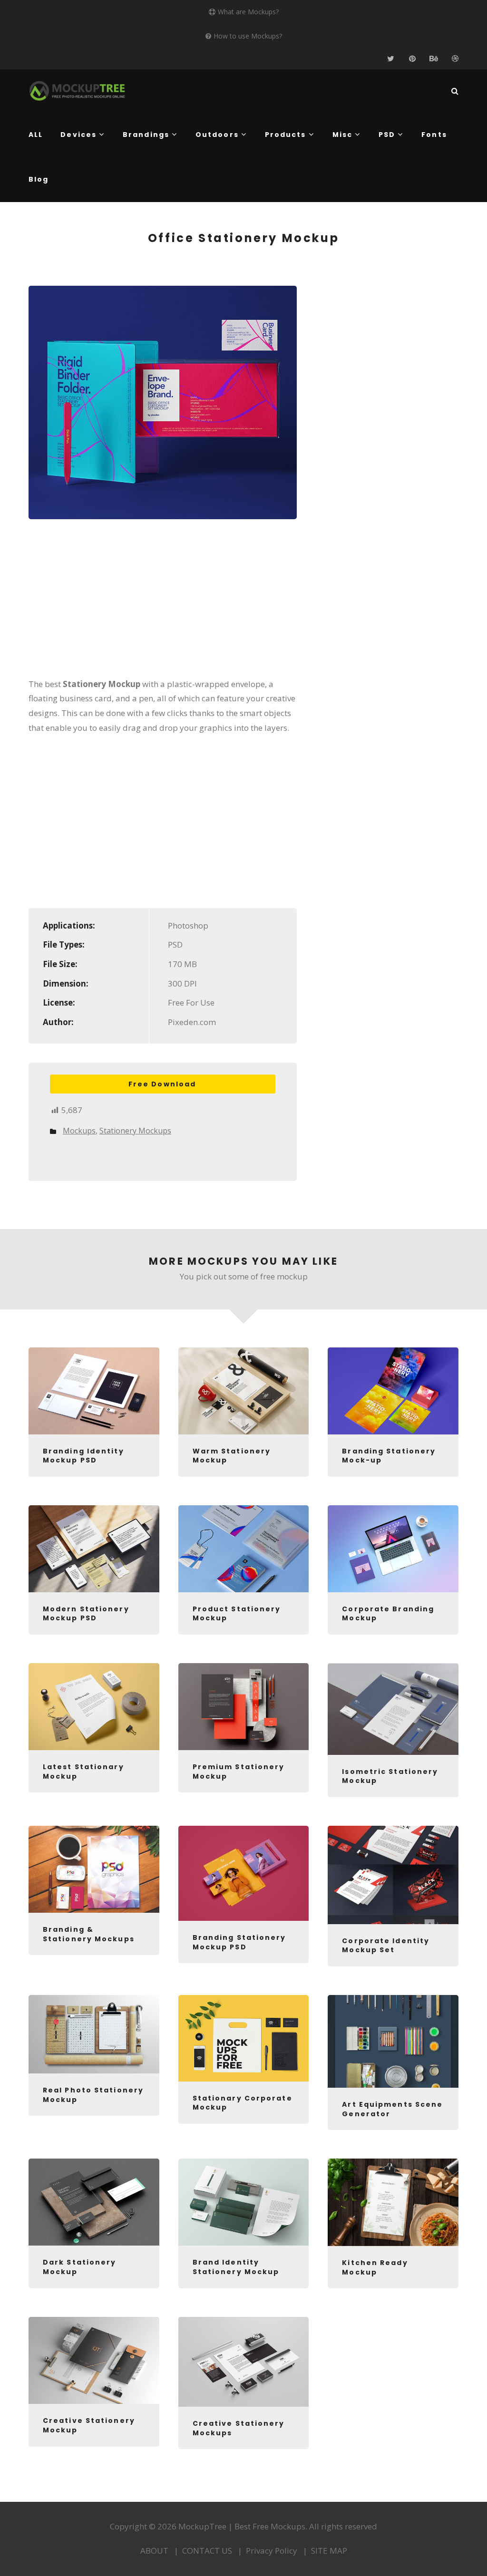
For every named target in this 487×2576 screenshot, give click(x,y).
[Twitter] (391, 59)
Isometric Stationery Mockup (390, 1776)
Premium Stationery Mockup (239, 1772)
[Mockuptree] (77, 91)
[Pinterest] (412, 59)
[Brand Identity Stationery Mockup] (244, 2202)
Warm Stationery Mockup (232, 1456)
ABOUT (154, 2551)
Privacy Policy (272, 2551)
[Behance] (433, 59)
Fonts (434, 135)
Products (286, 135)
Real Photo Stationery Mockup (93, 2095)
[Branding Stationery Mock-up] (393, 1391)
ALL (36, 135)
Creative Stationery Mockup (89, 2425)
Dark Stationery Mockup (80, 2267)
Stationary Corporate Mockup (243, 2103)
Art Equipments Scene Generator (392, 2109)
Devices (78, 135)
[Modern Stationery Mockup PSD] (94, 1549)
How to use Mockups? (248, 36)
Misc (342, 135)
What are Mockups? (248, 12)
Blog (39, 179)
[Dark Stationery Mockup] (94, 2202)
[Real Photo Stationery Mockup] (94, 2034)
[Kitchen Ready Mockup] (393, 2202)
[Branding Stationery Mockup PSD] (244, 1873)
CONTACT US (207, 2551)
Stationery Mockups (135, 1131)
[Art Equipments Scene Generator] (393, 2041)
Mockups (79, 1131)
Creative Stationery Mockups (239, 2428)
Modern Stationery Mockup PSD (86, 1614)
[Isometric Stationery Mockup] (393, 1709)
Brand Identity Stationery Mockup (236, 2267)
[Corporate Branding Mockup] (393, 1549)
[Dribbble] (455, 59)
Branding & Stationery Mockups (89, 1934)
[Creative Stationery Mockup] (94, 2360)
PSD (387, 135)
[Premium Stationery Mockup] (244, 1707)
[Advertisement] (163, 605)
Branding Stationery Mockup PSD (239, 1942)
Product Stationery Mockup (237, 1614)
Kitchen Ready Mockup (375, 2267)
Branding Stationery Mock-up (389, 1456)
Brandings (146, 135)
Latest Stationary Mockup (83, 1772)
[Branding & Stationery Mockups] (94, 1869)
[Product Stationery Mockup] (244, 1549)
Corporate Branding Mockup (388, 1614)
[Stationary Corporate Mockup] (244, 2038)
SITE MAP (329, 2551)
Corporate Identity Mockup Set (386, 1946)
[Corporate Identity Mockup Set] (393, 1875)
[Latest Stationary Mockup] (94, 1707)
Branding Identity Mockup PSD (83, 1456)
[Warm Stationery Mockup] (244, 1391)
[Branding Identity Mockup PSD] (94, 1391)
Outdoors (217, 135)
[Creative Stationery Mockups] (244, 2362)
